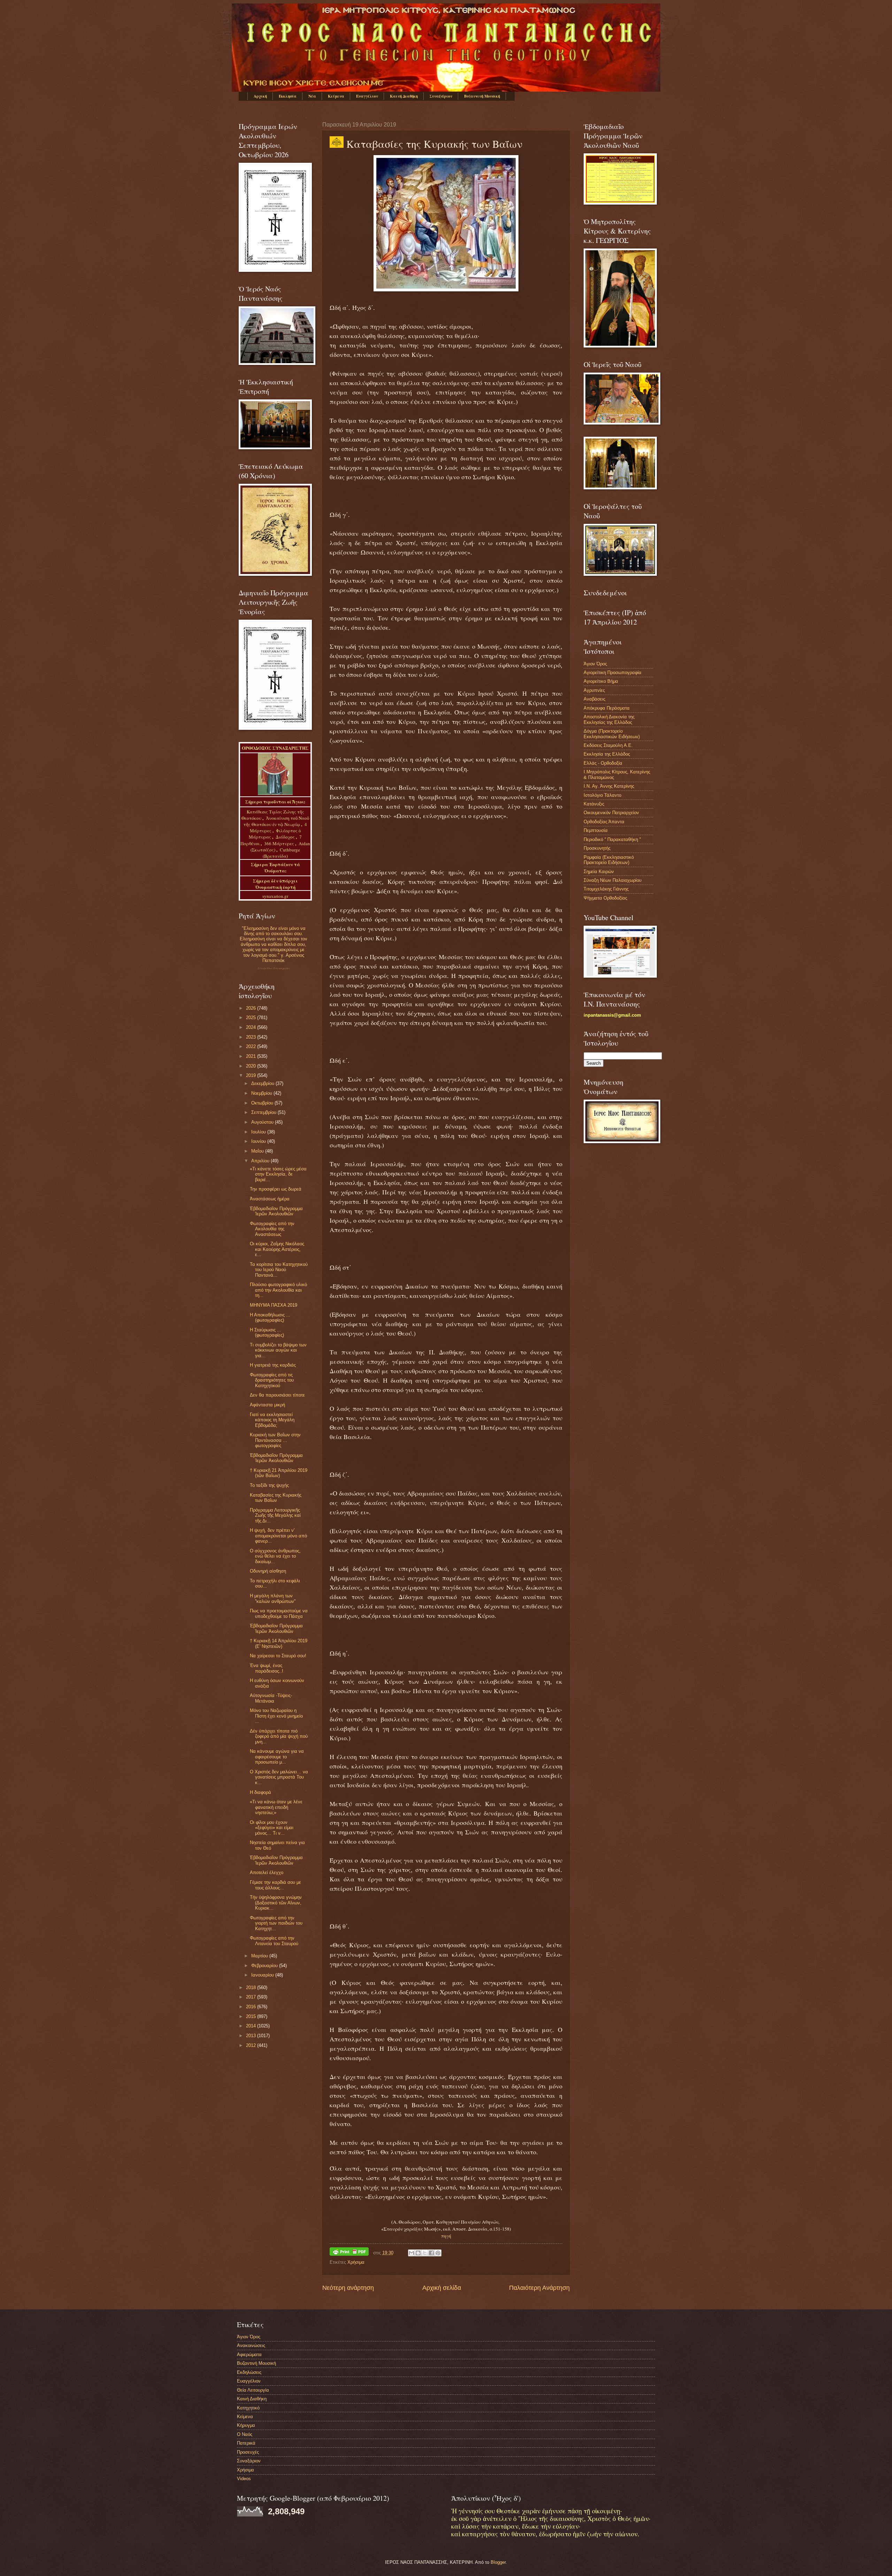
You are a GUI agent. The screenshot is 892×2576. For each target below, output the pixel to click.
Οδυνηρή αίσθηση (268, 1571)
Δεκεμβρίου (263, 1083)
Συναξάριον (441, 96)
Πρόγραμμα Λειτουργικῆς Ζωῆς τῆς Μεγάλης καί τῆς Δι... (275, 1515)
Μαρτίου (260, 1956)
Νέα (312, 96)
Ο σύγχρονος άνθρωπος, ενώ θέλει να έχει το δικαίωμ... (275, 1556)
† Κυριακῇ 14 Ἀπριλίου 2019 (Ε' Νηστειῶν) (279, 1643)
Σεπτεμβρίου (264, 1112)
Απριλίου (261, 1161)
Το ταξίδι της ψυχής (269, 1485)
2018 (252, 1988)
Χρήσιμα (356, 2262)
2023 (252, 1037)
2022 (252, 1046)
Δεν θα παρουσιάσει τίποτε (277, 1395)
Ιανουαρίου (263, 1975)
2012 (252, 2045)
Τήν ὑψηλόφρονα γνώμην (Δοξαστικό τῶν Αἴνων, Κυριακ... (276, 1903)
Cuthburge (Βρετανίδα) (281, 853)
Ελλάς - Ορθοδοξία (603, 763)
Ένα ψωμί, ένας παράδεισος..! (267, 1668)
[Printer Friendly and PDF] (349, 2253)
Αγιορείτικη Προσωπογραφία (613, 672)
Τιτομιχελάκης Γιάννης (606, 889)
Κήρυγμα (246, 2425)
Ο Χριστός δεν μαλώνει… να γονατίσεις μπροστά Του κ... (279, 1777)
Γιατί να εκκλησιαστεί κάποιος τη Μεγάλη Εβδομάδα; (272, 1420)
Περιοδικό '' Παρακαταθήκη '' (612, 839)
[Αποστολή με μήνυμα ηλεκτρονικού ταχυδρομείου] (412, 2253)
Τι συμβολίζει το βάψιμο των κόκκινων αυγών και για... (278, 1350)
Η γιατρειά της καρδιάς (273, 1365)
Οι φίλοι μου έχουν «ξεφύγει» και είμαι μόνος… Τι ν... (272, 1828)
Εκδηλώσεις (249, 2372)
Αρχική (260, 96)
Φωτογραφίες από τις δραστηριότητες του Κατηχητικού (272, 1380)
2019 (252, 1075)
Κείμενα (336, 96)
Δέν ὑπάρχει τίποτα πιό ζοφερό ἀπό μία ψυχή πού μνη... (279, 1736)
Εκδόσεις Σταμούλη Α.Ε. (608, 745)
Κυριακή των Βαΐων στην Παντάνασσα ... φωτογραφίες (275, 1440)
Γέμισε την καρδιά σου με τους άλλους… (275, 1885)
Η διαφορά (260, 1792)
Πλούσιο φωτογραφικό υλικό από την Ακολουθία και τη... (278, 1290)
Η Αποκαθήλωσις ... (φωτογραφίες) (270, 1317)
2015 (252, 2016)
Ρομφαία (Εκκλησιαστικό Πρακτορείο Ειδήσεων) (609, 860)
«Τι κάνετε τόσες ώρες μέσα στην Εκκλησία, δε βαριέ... (278, 1174)
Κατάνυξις (594, 804)
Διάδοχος (286, 837)
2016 (252, 2007)
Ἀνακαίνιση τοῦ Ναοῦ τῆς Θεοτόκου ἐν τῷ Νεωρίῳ (276, 821)
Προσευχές (248, 2452)
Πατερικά (246, 2443)
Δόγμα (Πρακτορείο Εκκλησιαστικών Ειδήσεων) (612, 734)
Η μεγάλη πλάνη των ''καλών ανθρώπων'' (273, 1598)
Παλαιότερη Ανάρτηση (539, 2288)
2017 (252, 1997)
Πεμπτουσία (596, 830)
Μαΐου (258, 1151)
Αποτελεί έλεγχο (267, 1872)
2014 (252, 2026)
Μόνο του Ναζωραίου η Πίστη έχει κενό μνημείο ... (276, 1716)
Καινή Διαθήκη (404, 96)
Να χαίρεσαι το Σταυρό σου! (278, 1656)
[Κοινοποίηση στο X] (425, 2253)
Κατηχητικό (248, 2408)
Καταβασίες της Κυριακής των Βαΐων (276, 1498)
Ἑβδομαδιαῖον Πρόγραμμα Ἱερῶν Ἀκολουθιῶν (276, 1211)
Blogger (498, 2562)
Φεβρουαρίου (265, 1966)
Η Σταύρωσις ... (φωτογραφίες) (267, 1332)
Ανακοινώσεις (251, 2345)
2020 (252, 1066)
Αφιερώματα (249, 2355)
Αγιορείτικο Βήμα (601, 681)
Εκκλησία (288, 96)
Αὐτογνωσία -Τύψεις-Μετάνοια (271, 1698)
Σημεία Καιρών (599, 872)
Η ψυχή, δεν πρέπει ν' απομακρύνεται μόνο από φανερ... (278, 1536)
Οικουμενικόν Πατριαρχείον (611, 813)
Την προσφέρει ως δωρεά (276, 1189)
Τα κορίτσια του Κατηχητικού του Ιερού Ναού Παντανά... (279, 1270)
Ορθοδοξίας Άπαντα (604, 822)
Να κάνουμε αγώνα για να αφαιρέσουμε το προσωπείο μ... (277, 1757)
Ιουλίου (259, 1132)
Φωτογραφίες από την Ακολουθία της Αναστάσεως (272, 1229)
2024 (252, 1027)
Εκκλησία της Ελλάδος (607, 754)
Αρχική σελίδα (442, 2288)
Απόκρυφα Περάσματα (607, 708)
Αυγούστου (263, 1122)
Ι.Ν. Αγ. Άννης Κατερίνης (609, 786)
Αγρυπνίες (594, 690)
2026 (252, 1008)
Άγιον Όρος (595, 664)
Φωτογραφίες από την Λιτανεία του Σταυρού (274, 1941)
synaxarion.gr (275, 896)
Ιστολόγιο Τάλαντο (602, 795)
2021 (252, 1056)
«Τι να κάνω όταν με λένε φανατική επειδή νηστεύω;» (276, 1807)
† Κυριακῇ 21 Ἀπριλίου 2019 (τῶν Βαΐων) (279, 1473)
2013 (252, 2036)
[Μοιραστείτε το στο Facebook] (431, 2253)
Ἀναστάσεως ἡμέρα (270, 1199)
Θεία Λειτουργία (253, 2390)
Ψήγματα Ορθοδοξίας (605, 898)
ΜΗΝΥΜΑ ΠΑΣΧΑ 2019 (274, 1305)
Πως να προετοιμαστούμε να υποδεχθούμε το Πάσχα (279, 1613)
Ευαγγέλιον (367, 96)
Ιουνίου (259, 1141)
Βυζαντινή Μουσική (482, 96)
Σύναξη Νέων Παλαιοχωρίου (274, 968)
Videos (244, 2479)
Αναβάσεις (594, 699)
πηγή (446, 2236)
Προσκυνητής (597, 848)
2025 (252, 1018)
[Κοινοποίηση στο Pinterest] (438, 2253)
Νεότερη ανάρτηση (348, 2288)
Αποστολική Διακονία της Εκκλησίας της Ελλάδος (609, 719)
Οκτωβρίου (263, 1103)
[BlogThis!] (418, 2253)
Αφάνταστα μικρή (267, 1405)
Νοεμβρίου (262, 1093)
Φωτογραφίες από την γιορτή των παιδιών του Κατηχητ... (276, 1923)
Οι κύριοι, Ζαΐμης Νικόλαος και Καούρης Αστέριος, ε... (277, 1249)
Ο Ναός (245, 2434)
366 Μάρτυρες (280, 843)
